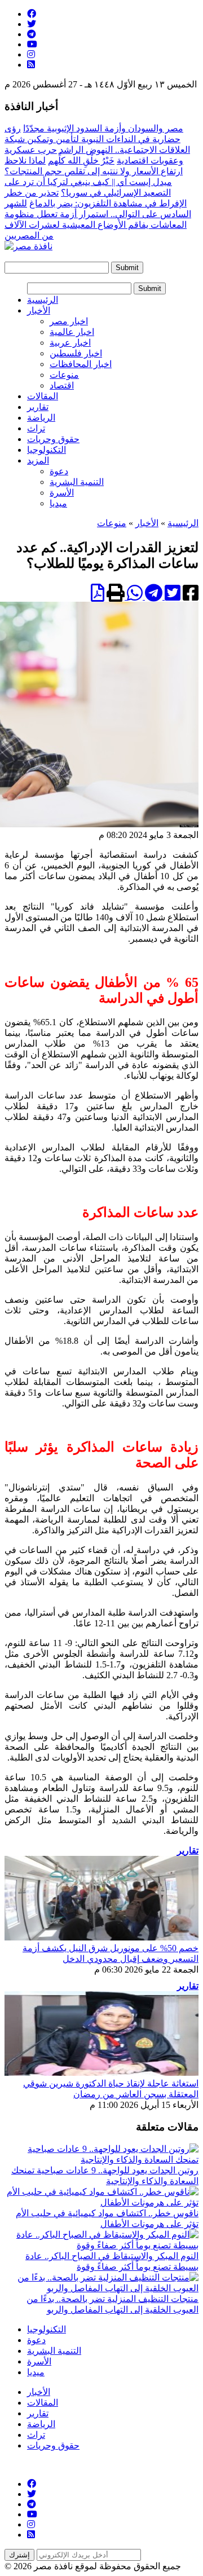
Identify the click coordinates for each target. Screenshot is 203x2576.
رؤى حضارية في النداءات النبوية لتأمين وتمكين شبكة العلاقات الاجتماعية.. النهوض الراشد (97, 139)
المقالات (43, 396)
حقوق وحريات (53, 439)
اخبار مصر (69, 321)
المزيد (38, 460)
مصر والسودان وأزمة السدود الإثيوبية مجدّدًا (103, 128)
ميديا (58, 503)
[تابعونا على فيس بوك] (32, 14)
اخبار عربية (70, 343)
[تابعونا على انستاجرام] (31, 54)
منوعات (64, 375)
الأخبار (39, 310)
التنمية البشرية (77, 482)
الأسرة (62, 493)
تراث (36, 428)
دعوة (59, 471)
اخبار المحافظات (81, 364)
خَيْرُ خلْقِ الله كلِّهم (81, 160)
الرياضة (41, 418)
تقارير (38, 407)
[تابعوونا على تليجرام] (32, 34)
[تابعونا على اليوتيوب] (32, 44)
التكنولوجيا (47, 450)
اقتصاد (62, 385)
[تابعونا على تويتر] (32, 24)
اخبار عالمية (72, 332)
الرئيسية (43, 300)
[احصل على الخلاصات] (31, 65)
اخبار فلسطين (76, 353)
